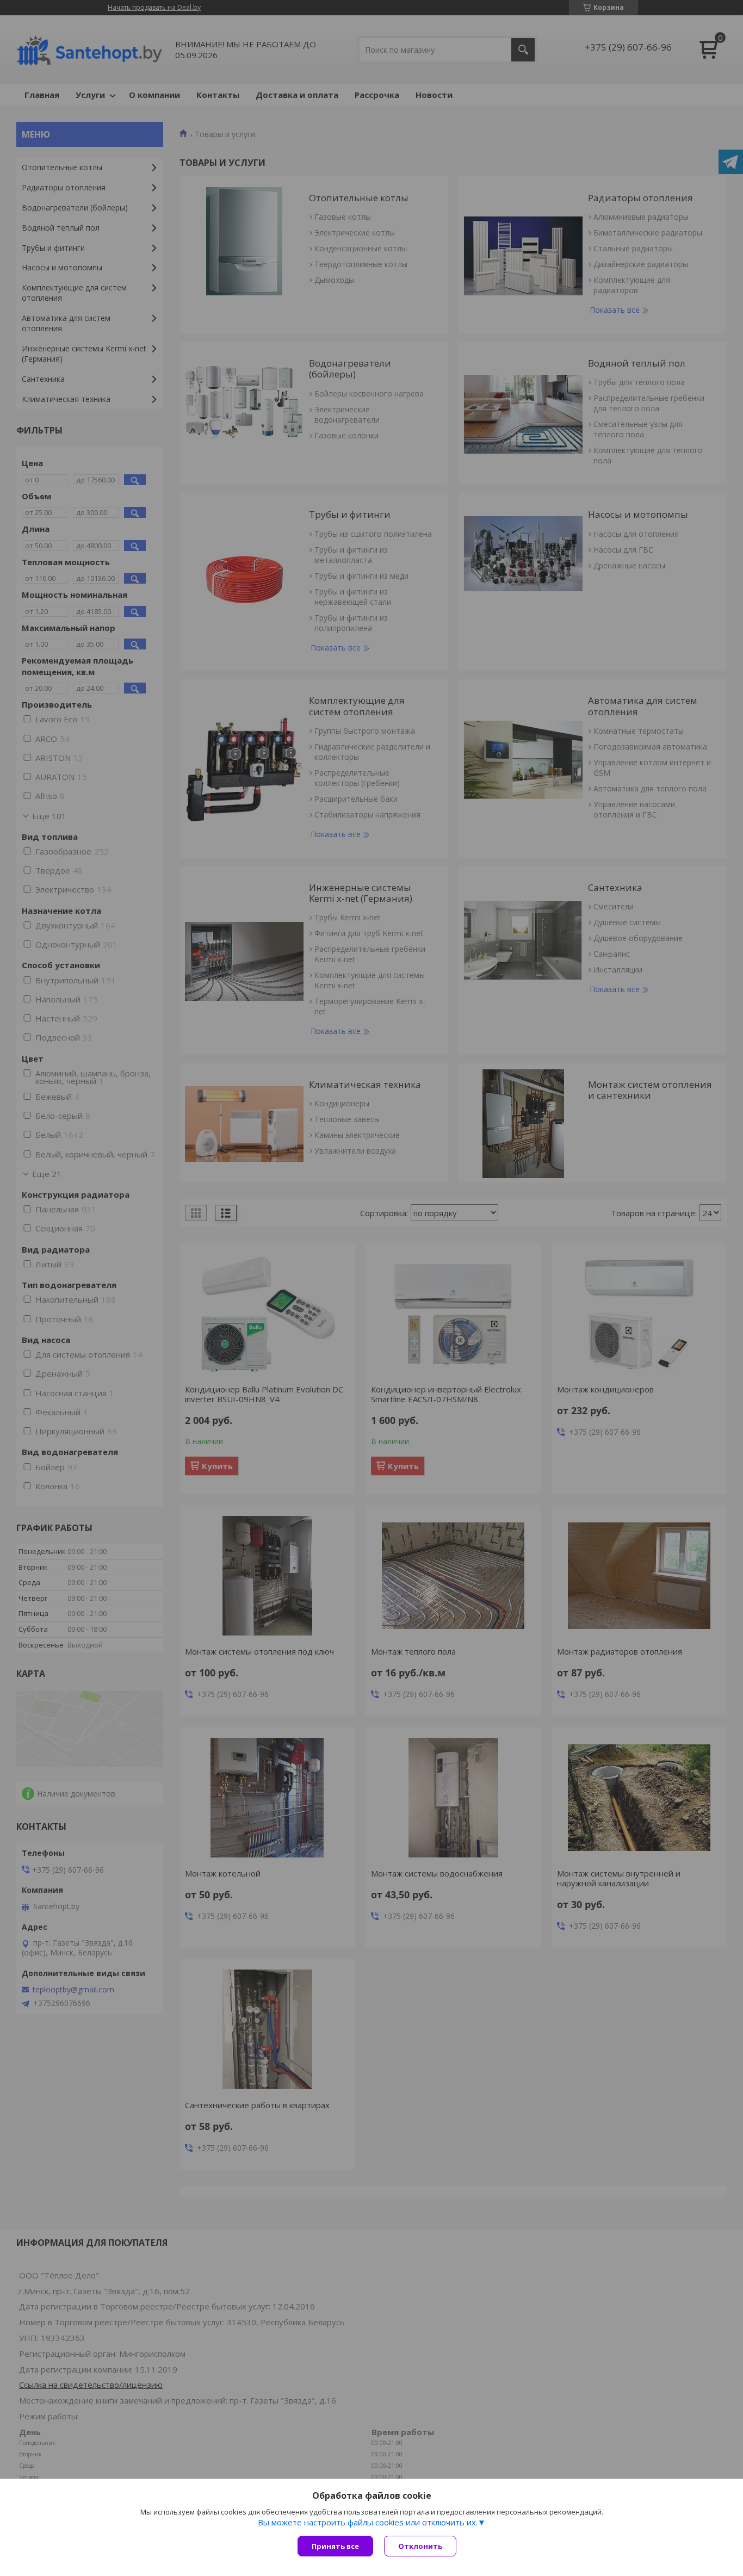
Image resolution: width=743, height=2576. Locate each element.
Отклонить (420, 2546)
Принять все (335, 2546)
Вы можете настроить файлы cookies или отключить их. (368, 2522)
